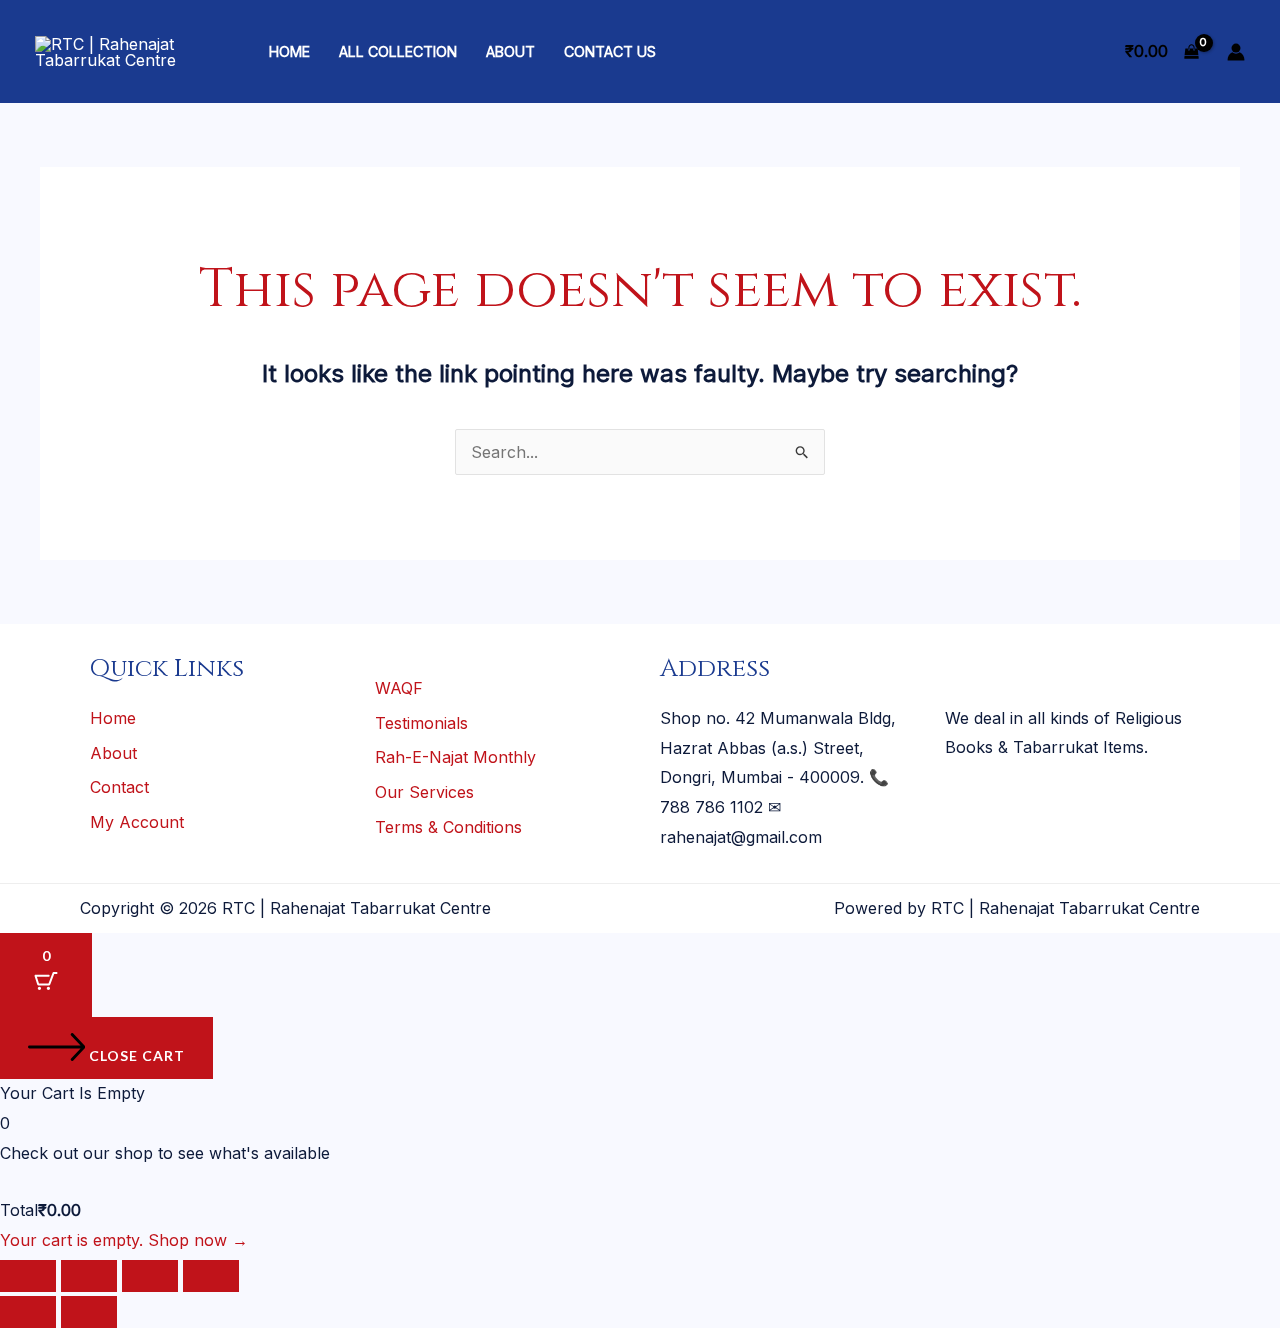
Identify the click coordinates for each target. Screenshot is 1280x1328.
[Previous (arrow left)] (28, 1312)
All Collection (398, 51)
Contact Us (610, 51)
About (510, 51)
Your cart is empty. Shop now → (124, 1240)
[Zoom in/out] (28, 1276)
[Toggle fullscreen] (89, 1276)
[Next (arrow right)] (89, 1312)
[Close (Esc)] (211, 1276)
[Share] (150, 1276)
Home (289, 51)
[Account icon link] (1236, 52)
